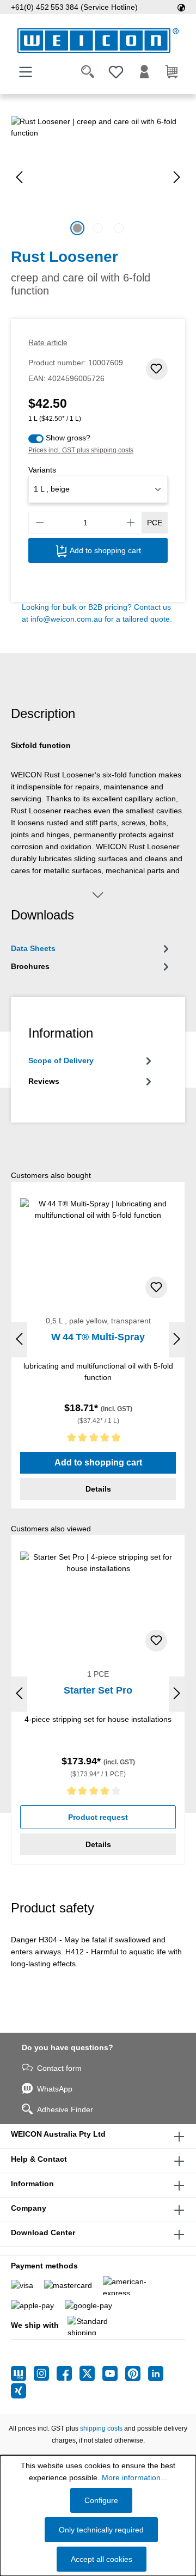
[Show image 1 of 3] (77, 228)
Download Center (43, 2232)
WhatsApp (55, 2089)
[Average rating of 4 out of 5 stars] (98, 1793)
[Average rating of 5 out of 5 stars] (98, 1440)
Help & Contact (39, 2159)
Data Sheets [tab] (33, 948)
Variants (42, 470)
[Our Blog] (22, 2373)
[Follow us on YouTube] (114, 2373)
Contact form (59, 2068)
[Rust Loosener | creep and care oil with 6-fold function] (98, 177)
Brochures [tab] (30, 966)
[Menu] (26, 72)
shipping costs (101, 2428)
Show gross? (68, 438)
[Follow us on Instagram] (45, 2373)
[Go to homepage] (98, 41)
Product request (98, 1817)
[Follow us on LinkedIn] (156, 2373)
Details (98, 1489)
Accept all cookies (102, 2559)
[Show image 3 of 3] (119, 228)
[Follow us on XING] (19, 2391)
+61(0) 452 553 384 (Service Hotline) (74, 7)
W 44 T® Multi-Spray (98, 1337)
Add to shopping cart (104, 550)
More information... (134, 2477)
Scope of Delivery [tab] (61, 1060)
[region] (98, 177)
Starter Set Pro (98, 1690)
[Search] (88, 72)
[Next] (177, 177)
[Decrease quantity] (40, 523)
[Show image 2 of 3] (98, 228)
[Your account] (144, 72)
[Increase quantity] (131, 523)
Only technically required (101, 2530)
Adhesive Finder (65, 2109)
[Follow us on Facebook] (68, 2373)
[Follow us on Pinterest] (137, 2373)
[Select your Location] (181, 7)
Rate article (48, 342)
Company (29, 2208)
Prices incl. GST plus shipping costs (81, 450)
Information (32, 2184)
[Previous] (19, 177)
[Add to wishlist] (157, 369)
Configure (101, 2500)
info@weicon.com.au (66, 619)
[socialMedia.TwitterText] (91, 2373)
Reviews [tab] (44, 1081)
